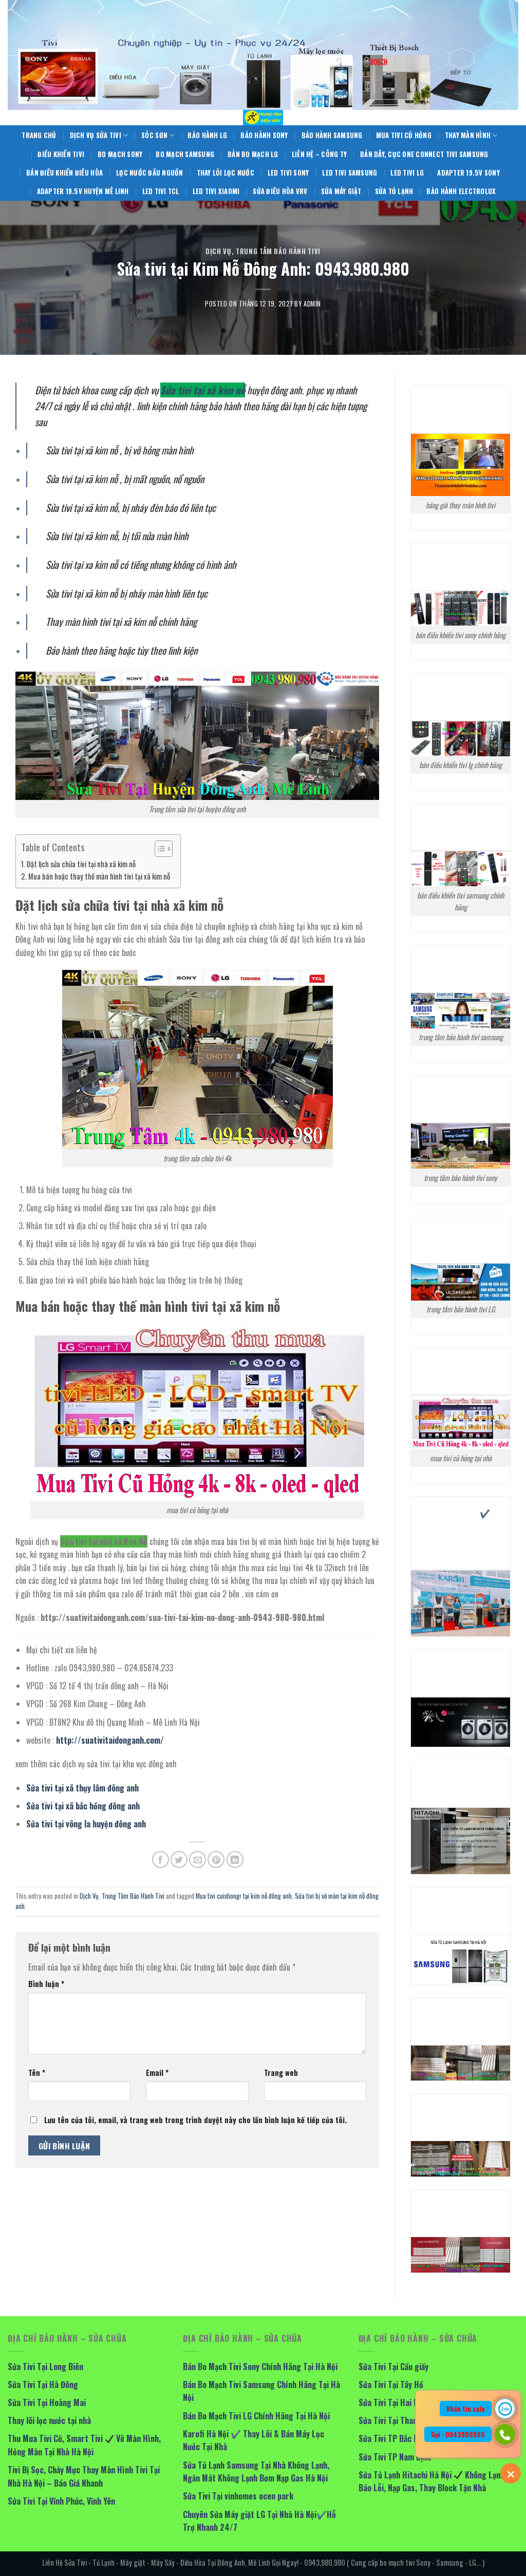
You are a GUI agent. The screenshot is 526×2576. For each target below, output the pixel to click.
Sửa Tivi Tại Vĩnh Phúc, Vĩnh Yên (61, 2501)
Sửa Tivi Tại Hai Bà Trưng (402, 2402)
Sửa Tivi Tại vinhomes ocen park (238, 2496)
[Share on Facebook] (161, 1859)
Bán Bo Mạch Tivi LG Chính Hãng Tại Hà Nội (256, 2416)
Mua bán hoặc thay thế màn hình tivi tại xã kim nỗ (99, 876)
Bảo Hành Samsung (332, 135)
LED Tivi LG (407, 173)
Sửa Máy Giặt (341, 191)
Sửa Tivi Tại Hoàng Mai (47, 2402)
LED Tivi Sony (288, 173)
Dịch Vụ (219, 251)
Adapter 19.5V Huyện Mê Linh (83, 191)
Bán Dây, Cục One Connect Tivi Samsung (424, 154)
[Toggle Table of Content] (158, 849)
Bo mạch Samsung (185, 154)
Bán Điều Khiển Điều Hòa (64, 173)
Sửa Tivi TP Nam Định (395, 2457)
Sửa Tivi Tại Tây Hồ (391, 2384)
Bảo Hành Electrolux (461, 191)
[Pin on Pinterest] (216, 1859)
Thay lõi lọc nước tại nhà (49, 2420)
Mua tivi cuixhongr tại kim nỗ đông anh (244, 1896)
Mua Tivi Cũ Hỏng (404, 135)
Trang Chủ (39, 135)
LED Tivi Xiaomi (216, 191)
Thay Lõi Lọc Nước (226, 173)
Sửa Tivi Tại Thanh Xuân (399, 2420)
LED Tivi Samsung (350, 173)
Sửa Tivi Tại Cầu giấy (393, 2367)
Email (157, 2073)
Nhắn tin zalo (466, 2409)
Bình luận (46, 1984)
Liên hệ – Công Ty (319, 154)
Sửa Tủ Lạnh (394, 191)
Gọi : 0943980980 (458, 2434)
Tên (37, 2073)
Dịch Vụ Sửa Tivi (96, 135)
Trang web (281, 2073)
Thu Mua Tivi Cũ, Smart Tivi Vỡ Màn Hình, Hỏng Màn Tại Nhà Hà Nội (84, 2445)
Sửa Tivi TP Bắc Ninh (393, 2438)
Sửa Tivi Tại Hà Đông (43, 2384)
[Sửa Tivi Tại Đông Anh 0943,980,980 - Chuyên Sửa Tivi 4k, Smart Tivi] (263, 118)
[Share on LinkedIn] (235, 1859)
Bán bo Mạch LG (253, 154)
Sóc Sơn (154, 135)
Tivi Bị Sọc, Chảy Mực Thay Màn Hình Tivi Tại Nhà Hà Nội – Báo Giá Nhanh (84, 2476)
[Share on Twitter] (179, 1859)
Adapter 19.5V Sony (468, 173)
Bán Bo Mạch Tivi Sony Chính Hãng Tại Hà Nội (260, 2367)
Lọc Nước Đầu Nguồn (150, 173)
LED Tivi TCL (161, 191)
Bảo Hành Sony (264, 135)
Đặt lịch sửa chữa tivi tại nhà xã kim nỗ (81, 864)
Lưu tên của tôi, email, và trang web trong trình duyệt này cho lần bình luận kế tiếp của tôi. (195, 2120)
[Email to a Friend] (198, 1859)
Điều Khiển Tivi (61, 154)
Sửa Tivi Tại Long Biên (45, 2367)
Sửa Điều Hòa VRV (280, 191)
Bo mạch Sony (120, 154)
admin (312, 304)
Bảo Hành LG (207, 135)
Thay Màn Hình (468, 135)
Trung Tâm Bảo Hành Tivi (278, 251)
